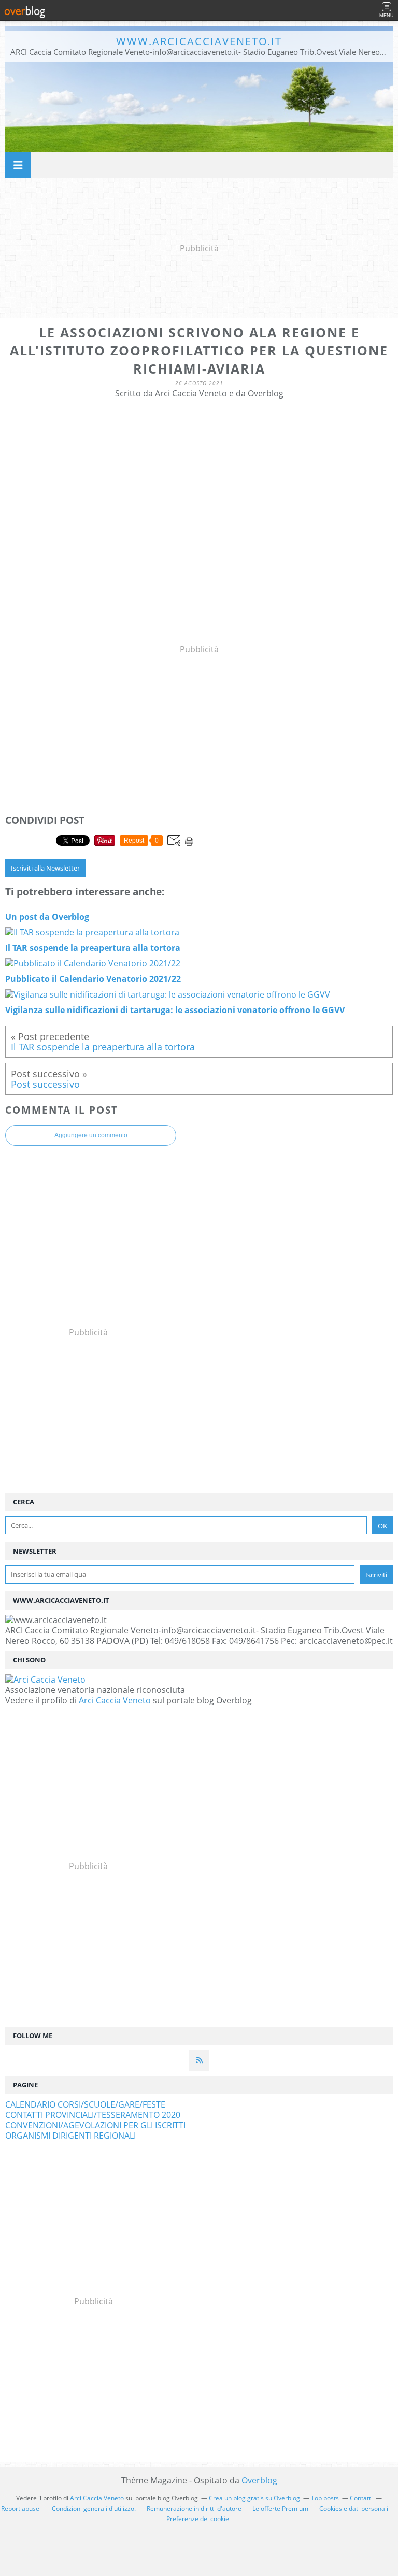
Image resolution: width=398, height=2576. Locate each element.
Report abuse (21, 2508)
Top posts (325, 2498)
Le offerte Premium (280, 2508)
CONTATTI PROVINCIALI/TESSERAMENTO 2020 (93, 2115)
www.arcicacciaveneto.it (199, 41)
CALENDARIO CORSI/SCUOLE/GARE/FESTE (85, 2104)
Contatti (361, 2498)
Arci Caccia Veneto (115, 1700)
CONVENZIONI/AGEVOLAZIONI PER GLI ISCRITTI (95, 2125)
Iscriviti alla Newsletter (45, 868)
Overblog (259, 2480)
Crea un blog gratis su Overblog (254, 2498)
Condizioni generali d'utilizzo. (94, 2508)
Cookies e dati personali (354, 2508)
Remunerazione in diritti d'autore (194, 2508)
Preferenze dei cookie (198, 2519)
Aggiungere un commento (91, 1135)
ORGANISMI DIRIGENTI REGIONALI (70, 2136)
